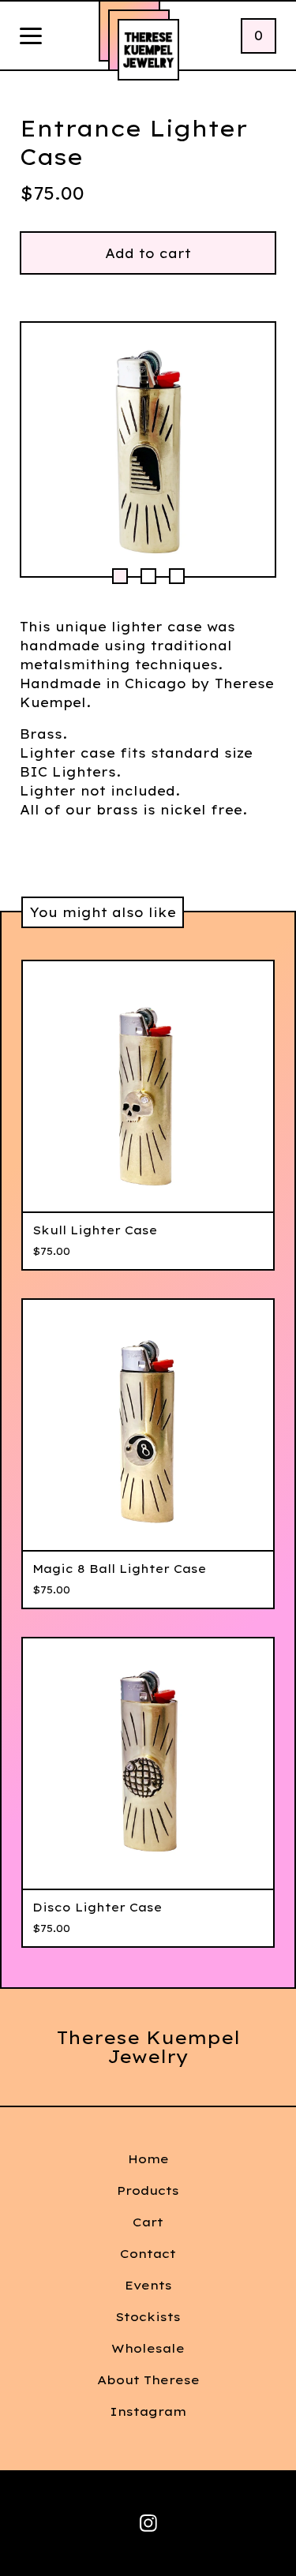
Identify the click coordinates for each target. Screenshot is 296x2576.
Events (148, 2285)
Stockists (148, 2317)
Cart (148, 2222)
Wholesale (148, 2348)
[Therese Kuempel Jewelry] (148, 50)
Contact (148, 2254)
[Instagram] (148, 2523)
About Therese (148, 2380)
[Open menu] (31, 37)
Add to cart (148, 253)
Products (148, 2190)
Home (148, 2159)
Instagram (148, 2411)
